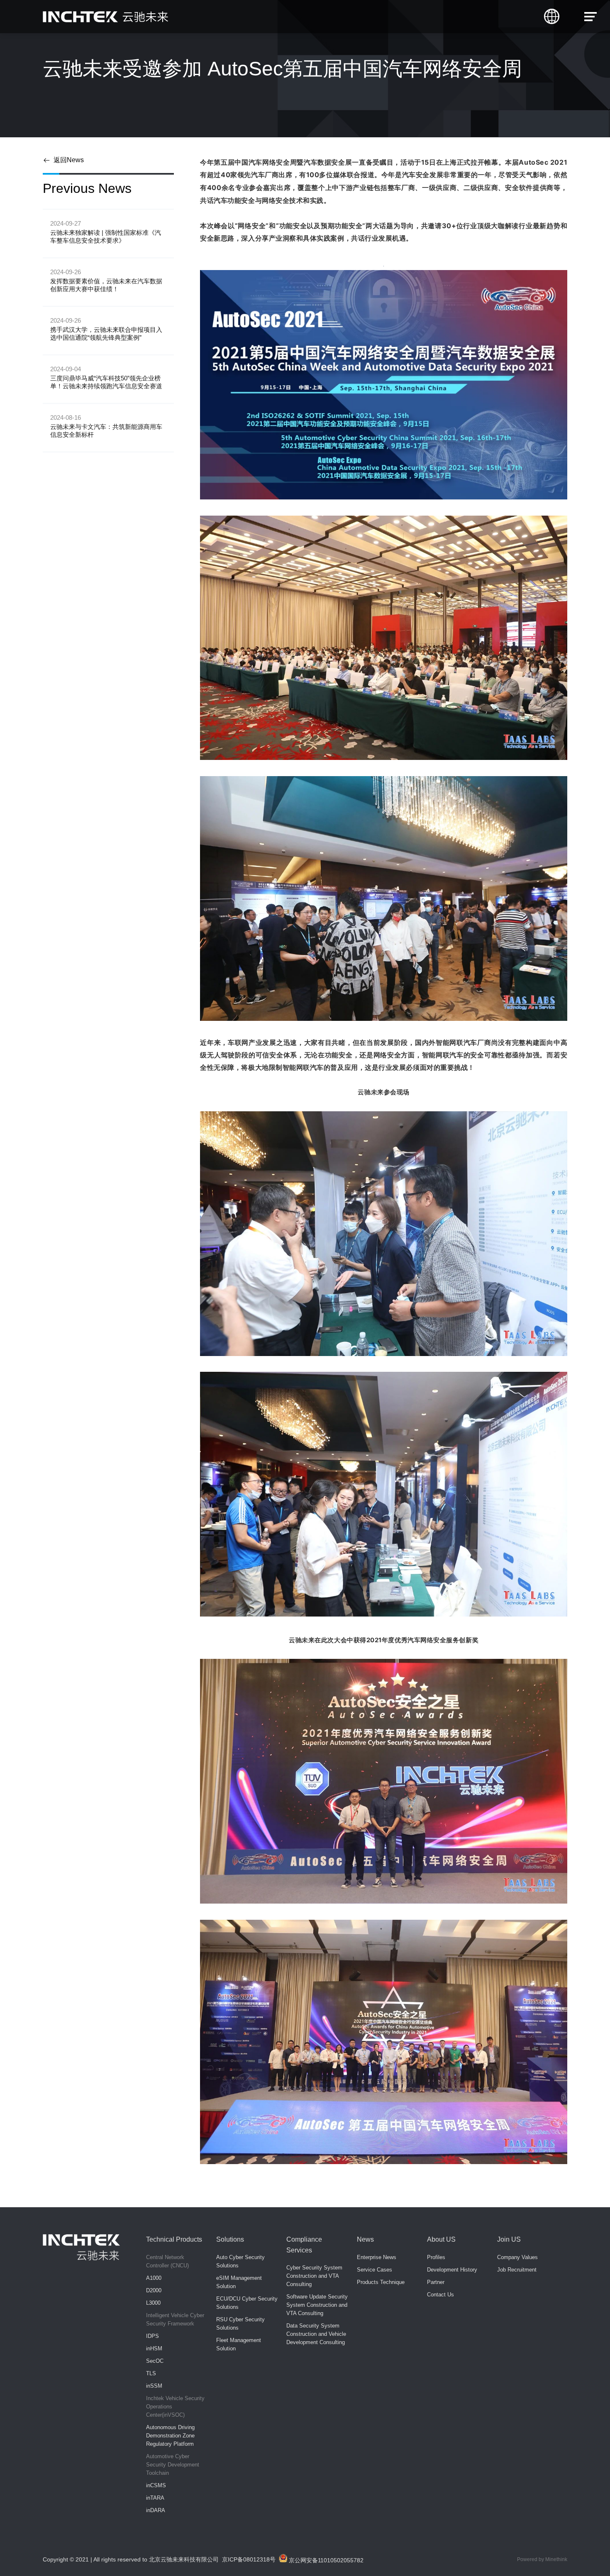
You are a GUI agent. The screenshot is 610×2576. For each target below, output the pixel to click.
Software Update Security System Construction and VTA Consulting (317, 2305)
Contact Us (440, 2295)
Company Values (517, 2257)
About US (441, 2239)
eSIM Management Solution (239, 2282)
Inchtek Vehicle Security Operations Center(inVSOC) (175, 2407)
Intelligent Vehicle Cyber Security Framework (175, 2319)
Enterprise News (377, 2257)
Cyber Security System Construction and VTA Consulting (314, 2276)
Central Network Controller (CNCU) (167, 2261)
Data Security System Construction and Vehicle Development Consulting (316, 2334)
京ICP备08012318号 (249, 2559)
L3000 (153, 2303)
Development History (452, 2270)
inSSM (154, 2386)
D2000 (154, 2290)
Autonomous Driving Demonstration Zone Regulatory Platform (170, 2436)
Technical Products (174, 2239)
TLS (151, 2373)
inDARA (156, 2510)
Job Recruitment (517, 2270)
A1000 (154, 2278)
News (365, 2239)
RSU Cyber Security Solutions (240, 2324)
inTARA (155, 2498)
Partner (436, 2282)
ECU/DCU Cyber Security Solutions (247, 2303)
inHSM (154, 2348)
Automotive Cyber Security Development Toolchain (173, 2465)
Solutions (230, 2239)
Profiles (436, 2257)
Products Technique (381, 2282)
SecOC (155, 2361)
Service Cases (375, 2270)
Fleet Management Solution (239, 2344)
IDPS (152, 2336)
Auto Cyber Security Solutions (240, 2261)
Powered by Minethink (542, 2559)
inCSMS (156, 2485)
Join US (509, 2239)
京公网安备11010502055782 (325, 2560)
